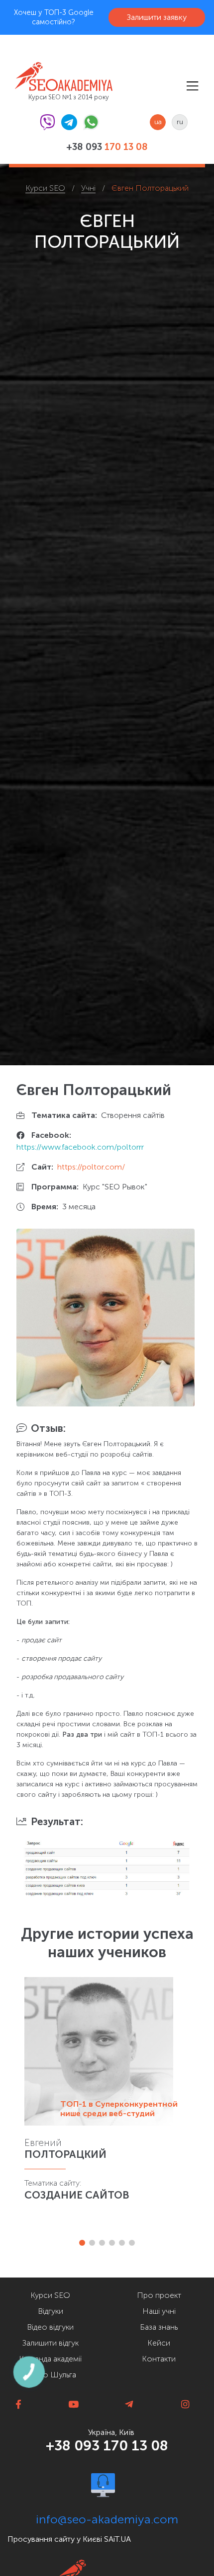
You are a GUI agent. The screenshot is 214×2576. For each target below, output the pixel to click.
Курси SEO (50, 2295)
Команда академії (50, 2359)
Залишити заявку (157, 17)
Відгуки (51, 2311)
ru (180, 122)
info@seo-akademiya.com (107, 2519)
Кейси (159, 2343)
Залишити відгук (51, 2343)
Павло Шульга (50, 2375)
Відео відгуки (50, 2327)
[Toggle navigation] (192, 86)
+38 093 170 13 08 (107, 2445)
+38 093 (107, 147)
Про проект (159, 2295)
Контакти (159, 2359)
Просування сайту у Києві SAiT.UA (69, 2539)
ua (158, 122)
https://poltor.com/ (91, 1167)
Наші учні (159, 2311)
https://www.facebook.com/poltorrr (80, 1147)
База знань (159, 2327)
